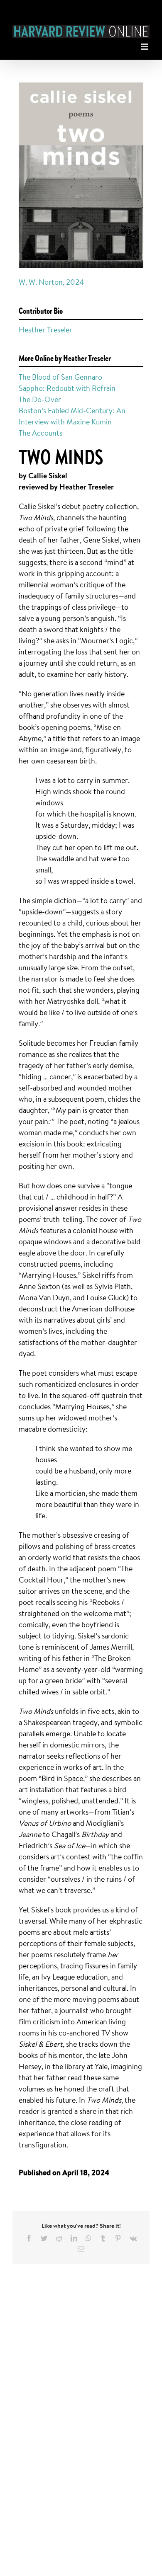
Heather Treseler (45, 330)
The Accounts (40, 433)
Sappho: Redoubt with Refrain (67, 388)
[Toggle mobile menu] (145, 45)
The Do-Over (40, 399)
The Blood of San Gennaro (60, 377)
